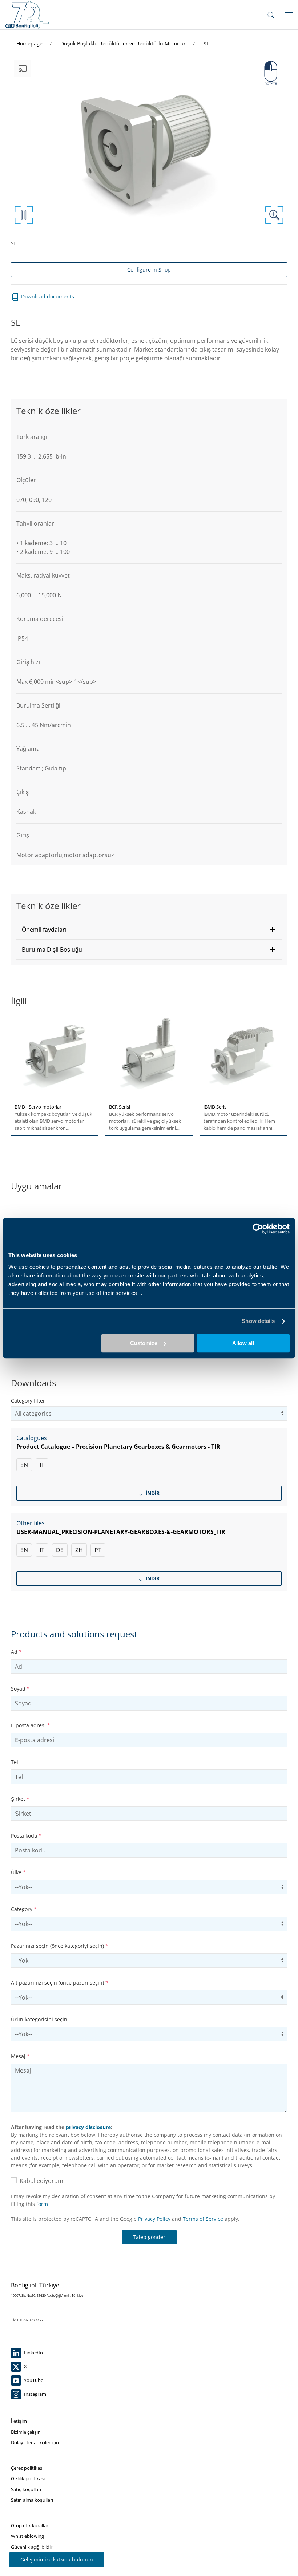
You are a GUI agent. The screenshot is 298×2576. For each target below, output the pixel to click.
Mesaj (20, 2056)
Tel (15, 1762)
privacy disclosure (88, 2127)
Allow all (243, 1343)
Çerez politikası (27, 2468)
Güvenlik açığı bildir (32, 2547)
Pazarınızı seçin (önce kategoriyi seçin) (60, 1946)
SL (206, 43)
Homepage (30, 43)
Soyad (20, 1689)
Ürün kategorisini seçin (39, 2019)
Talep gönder (149, 2237)
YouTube (33, 2380)
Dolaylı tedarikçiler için (35, 2442)
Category (24, 1909)
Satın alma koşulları (32, 2500)
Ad (16, 1652)
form (42, 2204)
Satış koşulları (26, 2489)
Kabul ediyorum (40, 2181)
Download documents (47, 296)
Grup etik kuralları (30, 2525)
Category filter (28, 1401)
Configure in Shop (149, 270)
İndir (152, 1493)
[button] (149, 930)
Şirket (20, 1799)
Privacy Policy (154, 2219)
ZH (79, 1550)
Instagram (35, 2394)
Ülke (18, 1872)
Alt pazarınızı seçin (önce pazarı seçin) (60, 1983)
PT (98, 1550)
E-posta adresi (31, 1725)
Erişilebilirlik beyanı (31, 2557)
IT (42, 1465)
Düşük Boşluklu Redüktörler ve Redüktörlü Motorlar (124, 43)
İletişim (19, 2421)
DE (60, 1550)
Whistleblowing (27, 2536)
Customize (144, 1343)
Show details (258, 1321)
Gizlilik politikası (28, 2478)
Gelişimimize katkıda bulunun (57, 2559)
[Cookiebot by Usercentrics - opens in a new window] (258, 1229)
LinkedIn (33, 2353)
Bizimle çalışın (26, 2432)
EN (24, 1465)
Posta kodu (26, 1836)
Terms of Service (203, 2219)
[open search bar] (271, 15)
